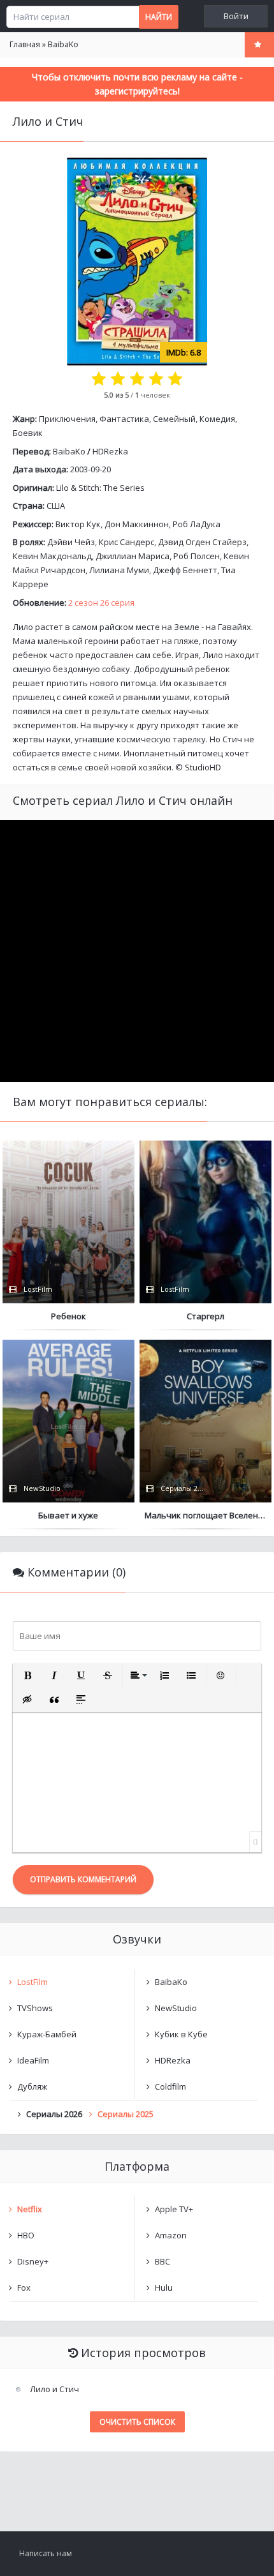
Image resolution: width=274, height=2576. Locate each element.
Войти (236, 16)
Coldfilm (170, 2086)
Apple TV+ (174, 2209)
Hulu (164, 2288)
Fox (24, 2288)
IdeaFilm (33, 2060)
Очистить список (137, 2422)
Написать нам (46, 2553)
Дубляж (32, 2086)
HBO (26, 2235)
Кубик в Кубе (181, 2034)
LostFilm (32, 1982)
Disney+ (33, 2261)
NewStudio (176, 2008)
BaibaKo (69, 451)
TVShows (35, 2008)
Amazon (171, 2235)
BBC (162, 2261)
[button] (27, 1675)
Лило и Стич (54, 2389)
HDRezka (110, 451)
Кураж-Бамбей (47, 2034)
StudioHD (203, 767)
